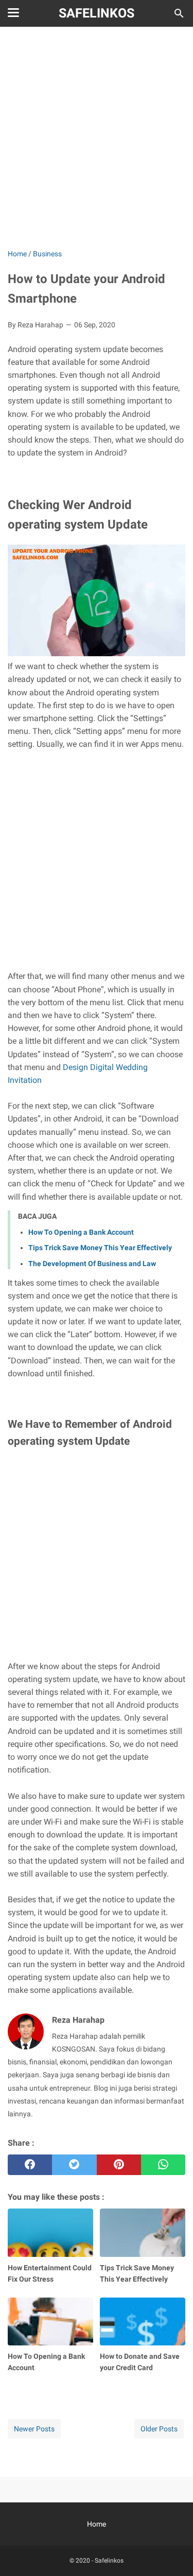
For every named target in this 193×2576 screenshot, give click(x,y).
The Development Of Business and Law (92, 1264)
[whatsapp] (163, 2165)
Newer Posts (34, 2429)
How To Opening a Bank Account (81, 1232)
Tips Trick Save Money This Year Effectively (100, 1248)
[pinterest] (119, 2165)
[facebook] (30, 2165)
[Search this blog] (179, 13)
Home (97, 2524)
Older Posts (159, 2429)
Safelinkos (97, 13)
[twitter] (74, 2165)
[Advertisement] (97, 139)
